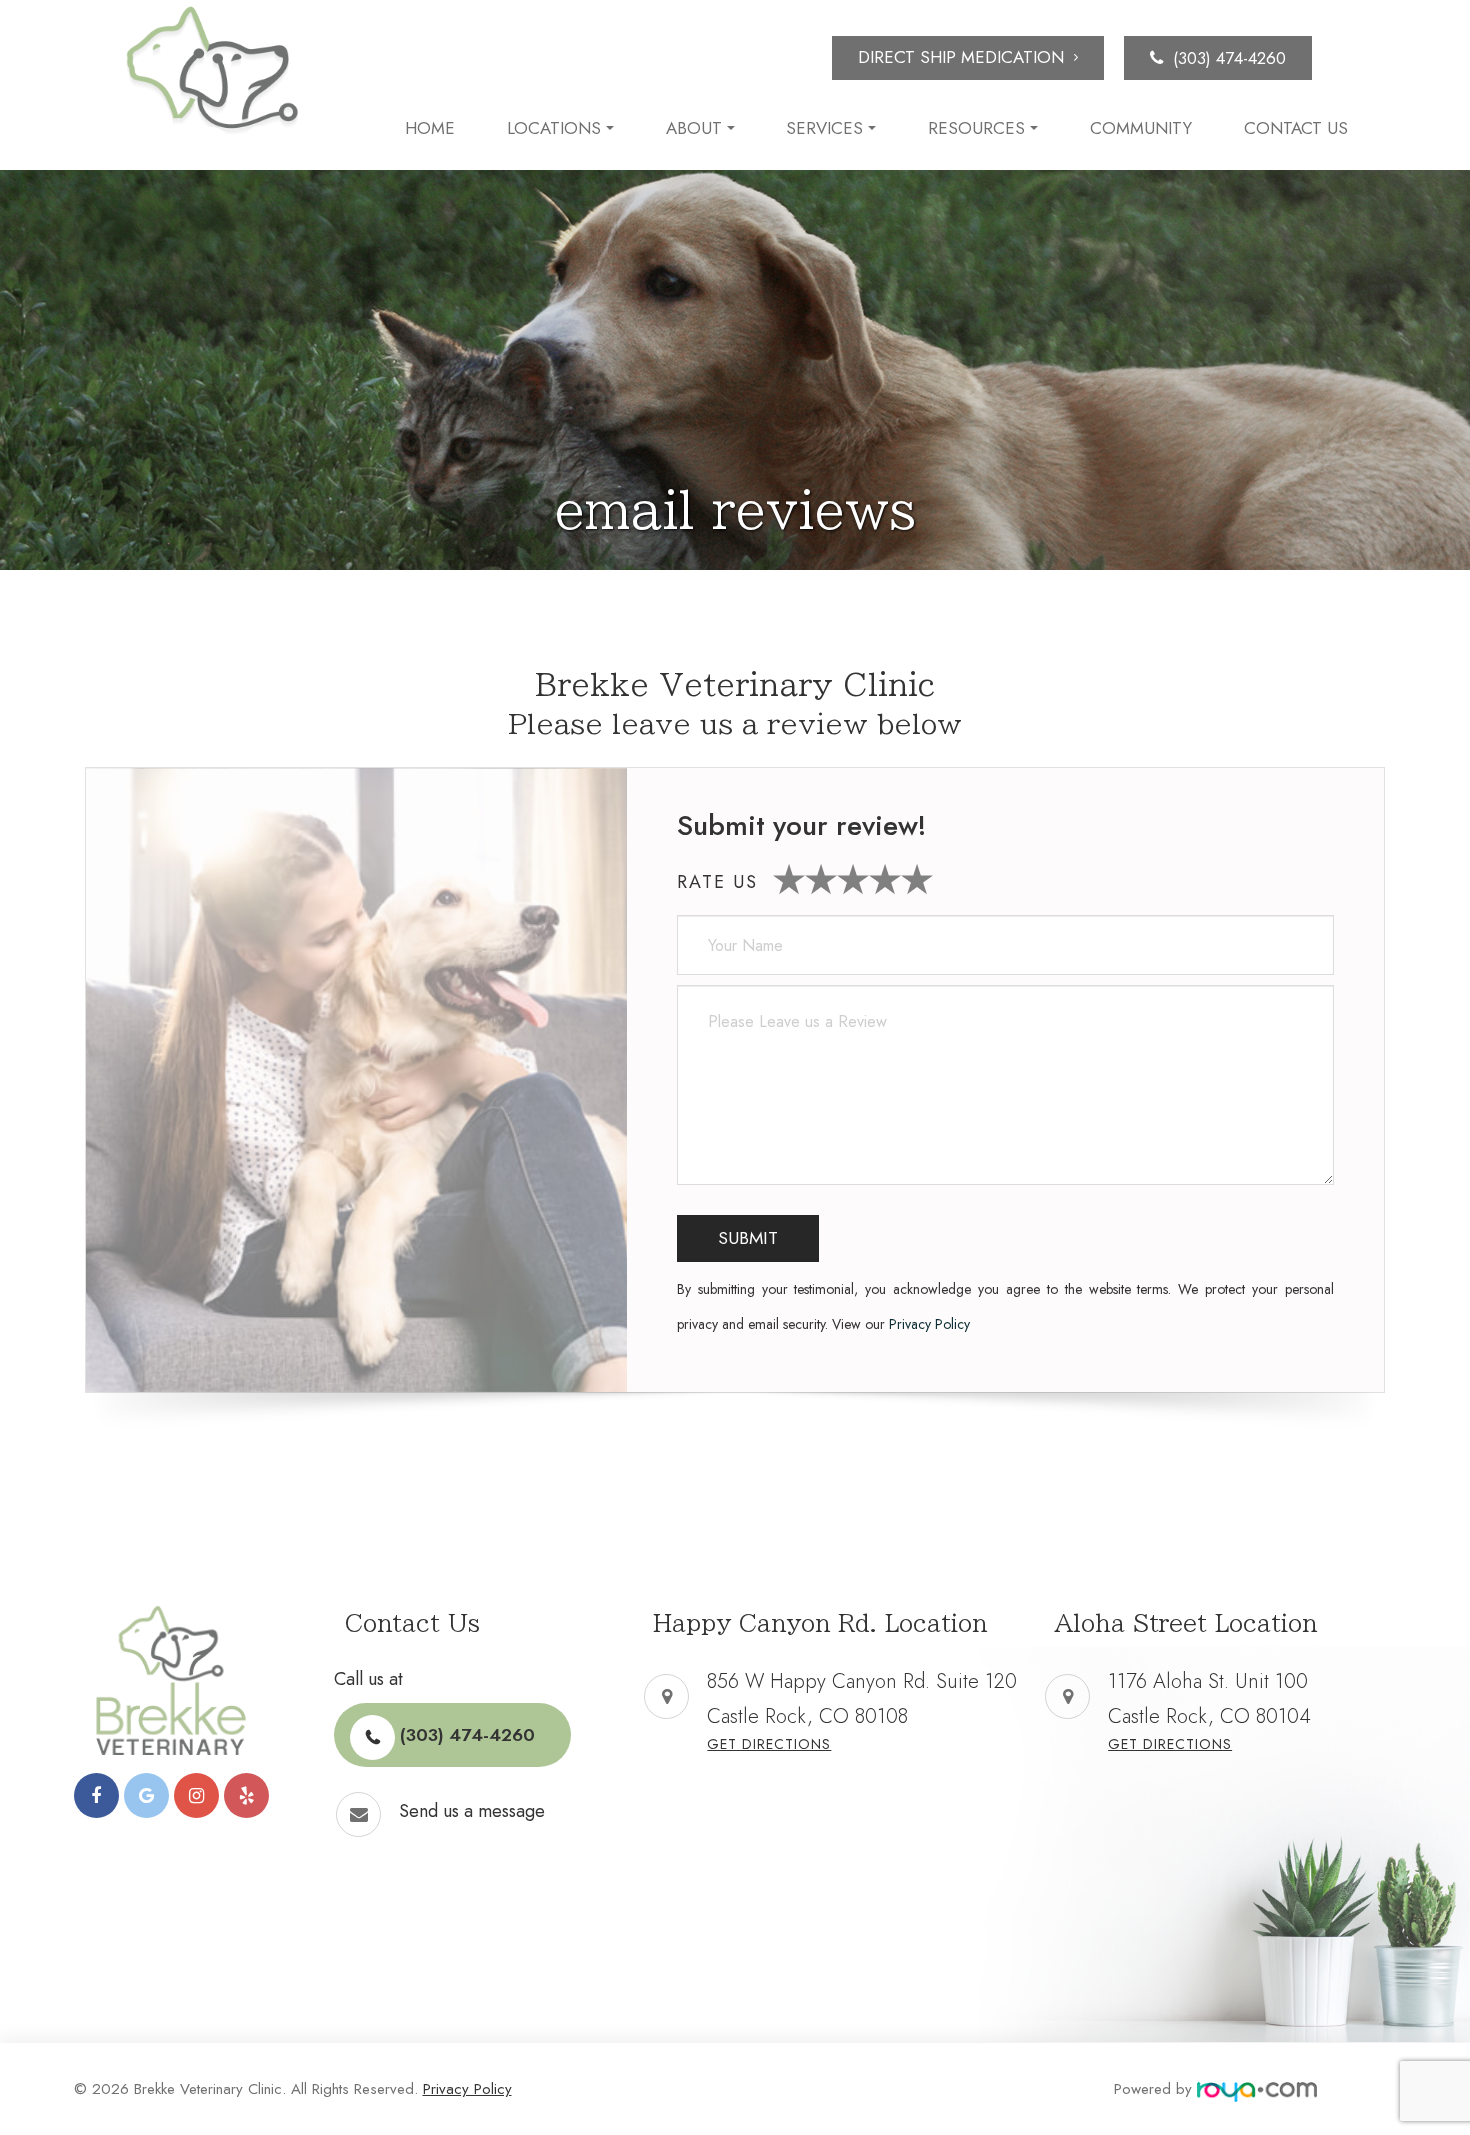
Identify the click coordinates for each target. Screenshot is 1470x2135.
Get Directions (769, 1744)
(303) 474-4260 (1229, 58)
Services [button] (824, 128)
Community (1141, 128)
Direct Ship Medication (961, 57)
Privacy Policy (929, 1324)
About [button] (694, 128)
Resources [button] (976, 128)
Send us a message (472, 1811)
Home (430, 128)
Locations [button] (554, 128)
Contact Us (1296, 128)
